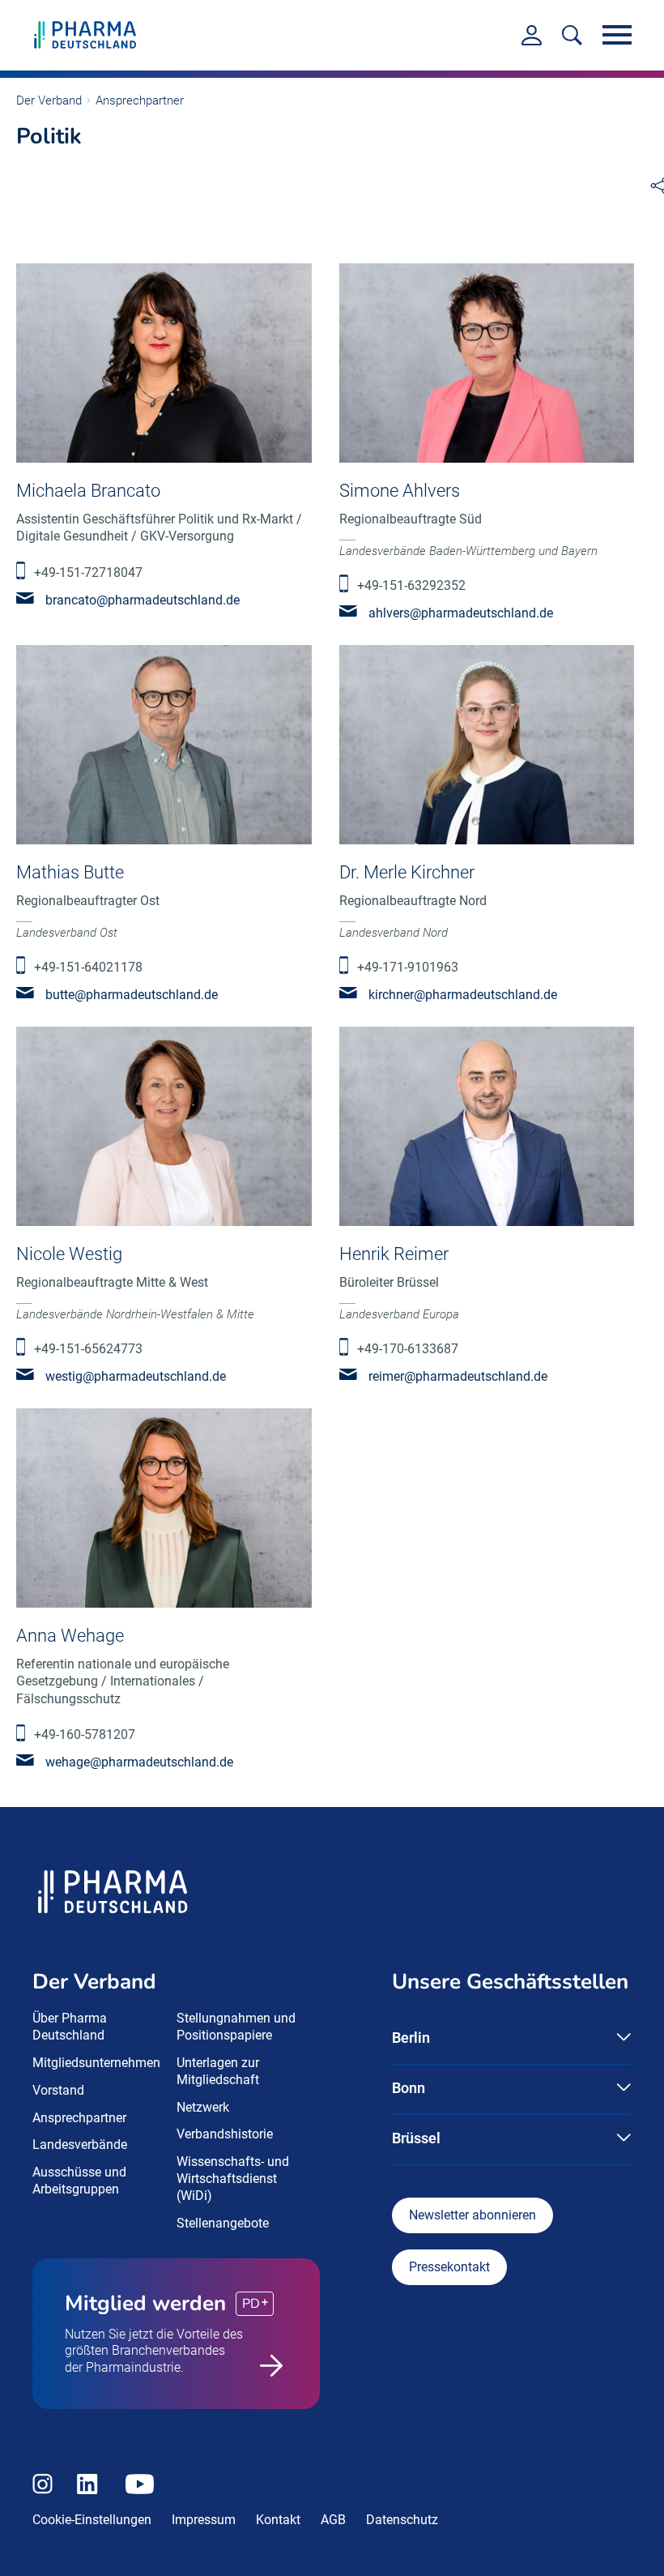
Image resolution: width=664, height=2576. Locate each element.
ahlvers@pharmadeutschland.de (461, 613)
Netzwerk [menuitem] (203, 2107)
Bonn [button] (409, 2088)
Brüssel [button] (416, 2138)
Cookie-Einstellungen (92, 2520)
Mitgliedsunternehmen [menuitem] (96, 2063)
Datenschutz (402, 2520)
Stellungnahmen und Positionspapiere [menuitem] (236, 2027)
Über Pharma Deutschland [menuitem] (70, 2027)
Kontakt (278, 2520)
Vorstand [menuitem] (58, 2090)
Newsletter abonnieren (472, 2215)
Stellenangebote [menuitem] (223, 2223)
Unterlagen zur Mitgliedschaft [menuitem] (218, 2071)
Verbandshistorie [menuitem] (225, 2134)
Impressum (204, 2520)
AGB (333, 2520)
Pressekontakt (449, 2267)
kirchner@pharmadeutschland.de (463, 995)
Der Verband (49, 100)
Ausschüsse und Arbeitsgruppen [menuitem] (79, 2181)
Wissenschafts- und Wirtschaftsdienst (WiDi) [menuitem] (233, 2179)
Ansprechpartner (140, 100)
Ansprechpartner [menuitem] (79, 2118)
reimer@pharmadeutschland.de (458, 1376)
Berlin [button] (411, 2038)
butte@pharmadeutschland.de (132, 995)
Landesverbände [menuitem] (80, 2145)
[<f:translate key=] (572, 35)
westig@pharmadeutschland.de (136, 1376)
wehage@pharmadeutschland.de (139, 1762)
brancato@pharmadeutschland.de (143, 600)
